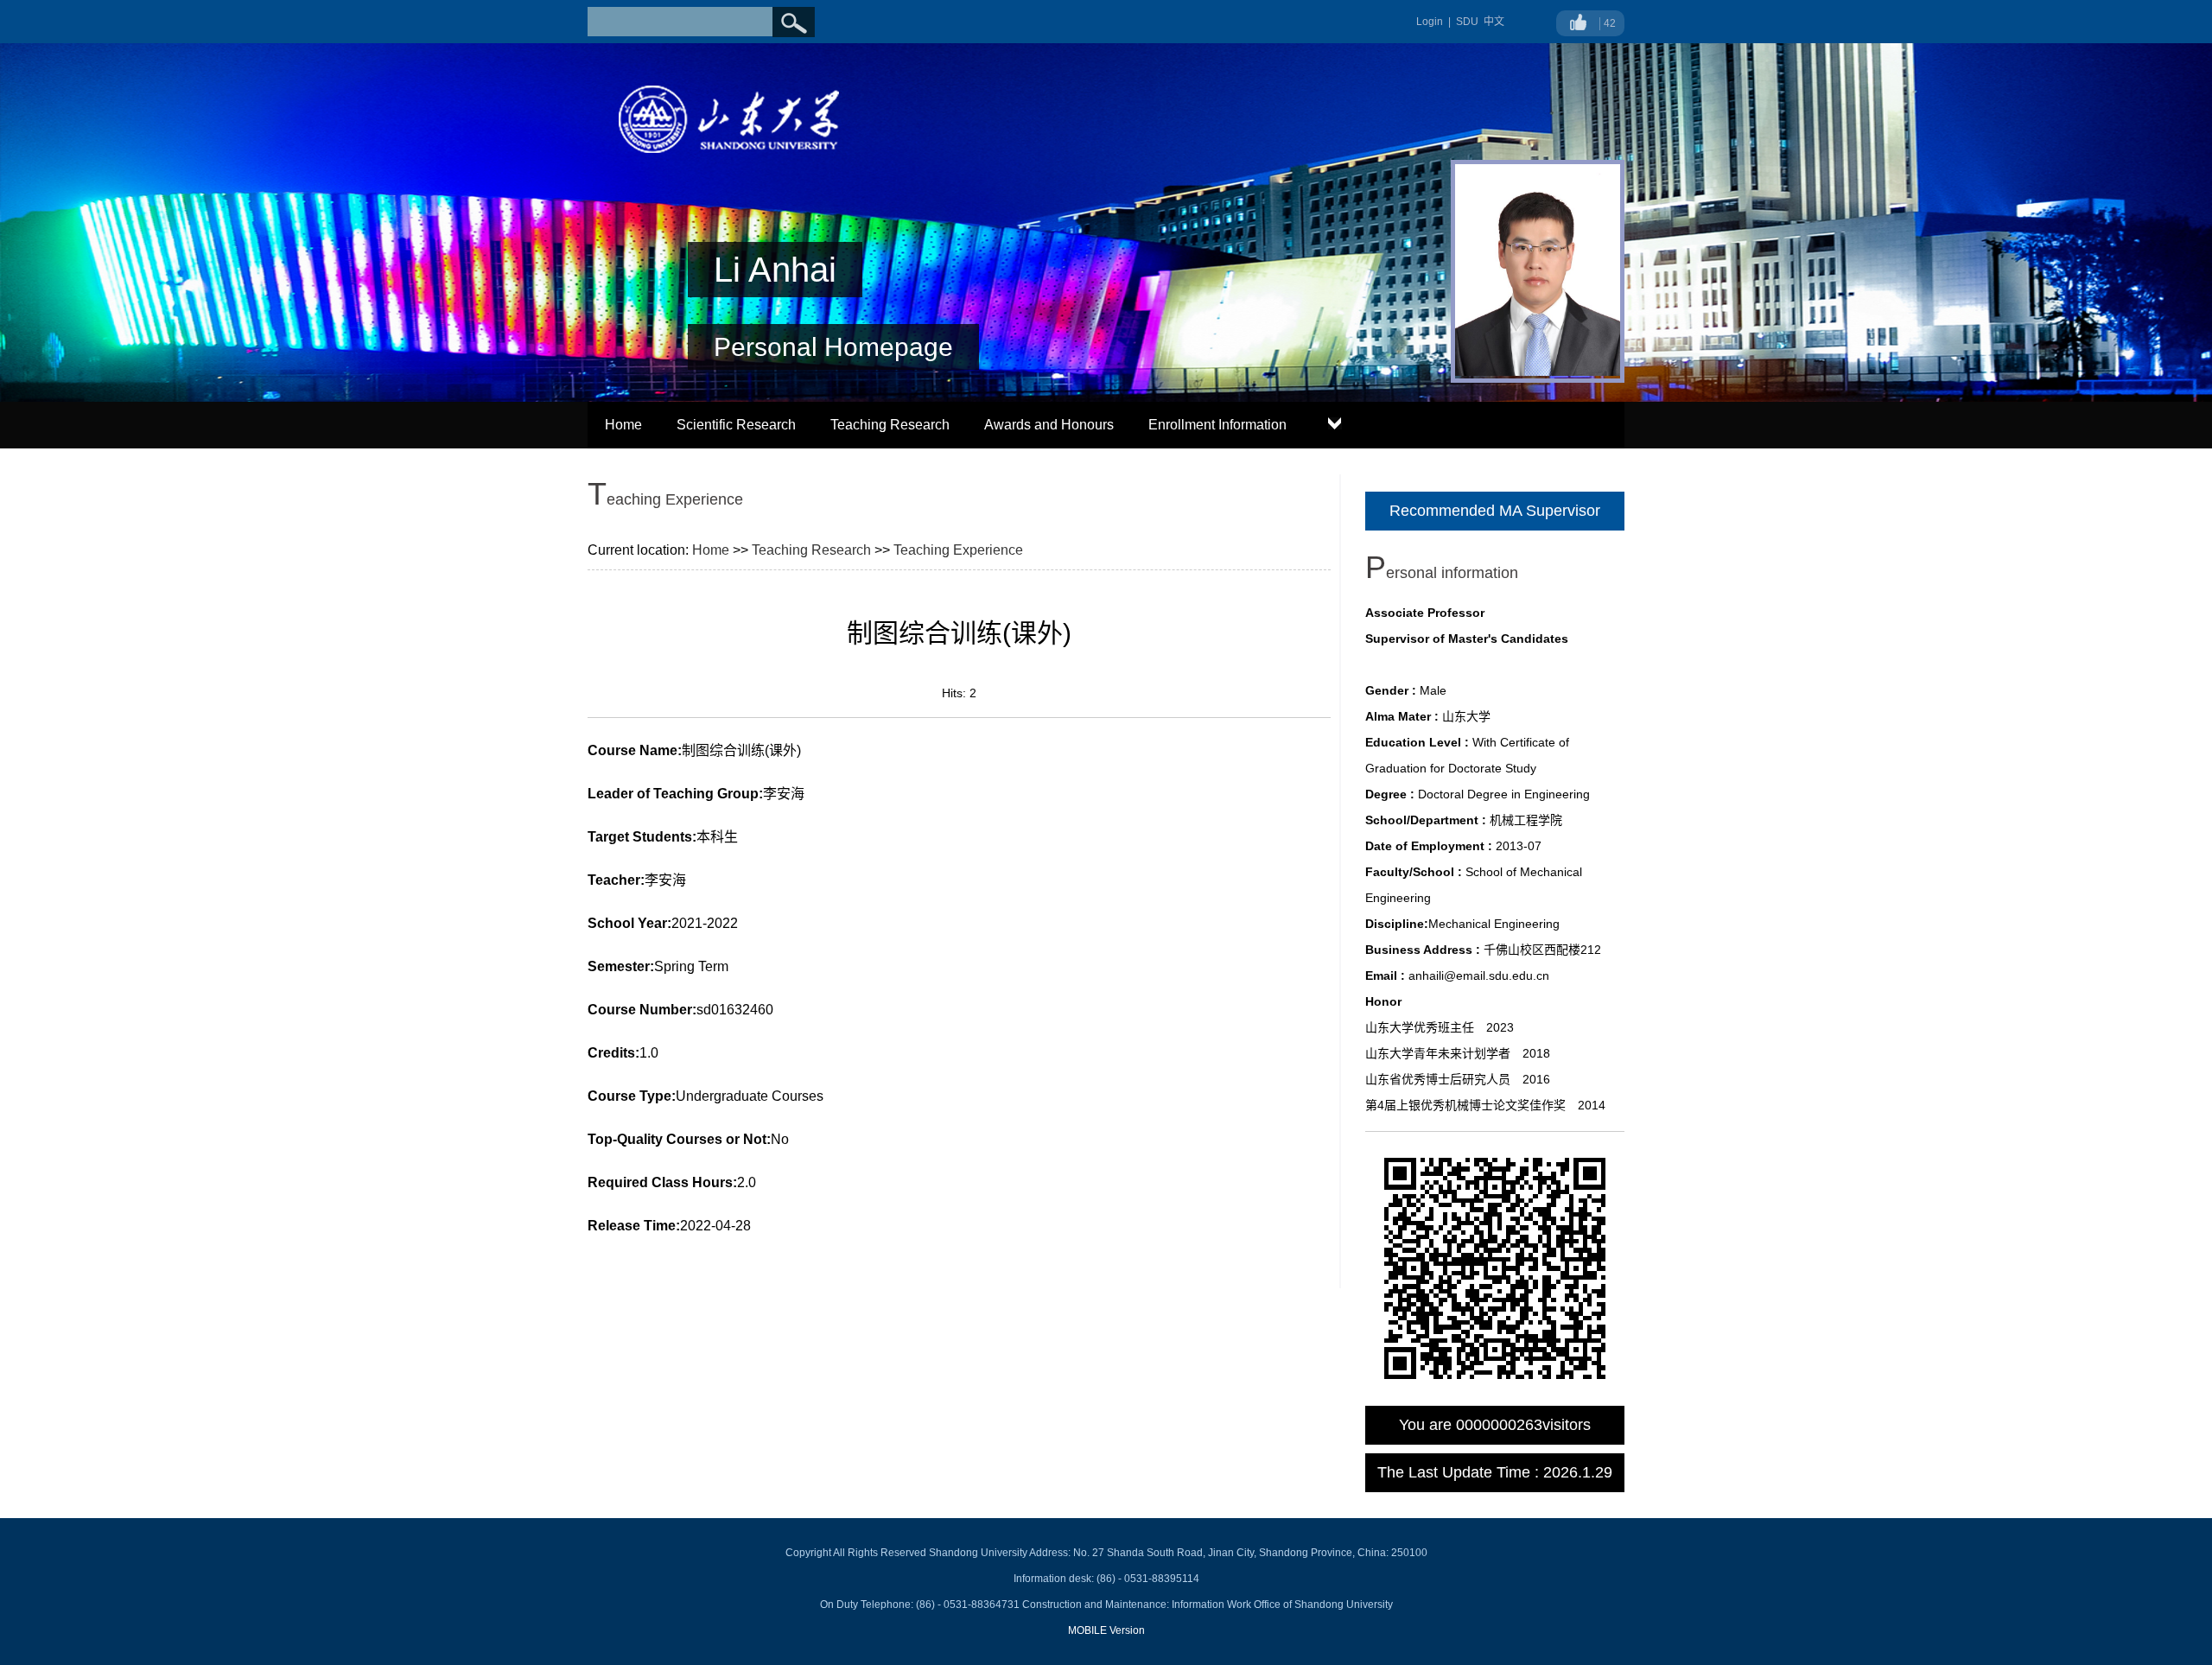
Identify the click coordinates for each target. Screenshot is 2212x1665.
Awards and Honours (1049, 425)
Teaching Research (890, 425)
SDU (1467, 22)
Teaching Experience (958, 550)
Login (1430, 22)
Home (623, 425)
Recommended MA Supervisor (1495, 511)
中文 (1494, 22)
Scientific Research (736, 425)
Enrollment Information (1217, 425)
